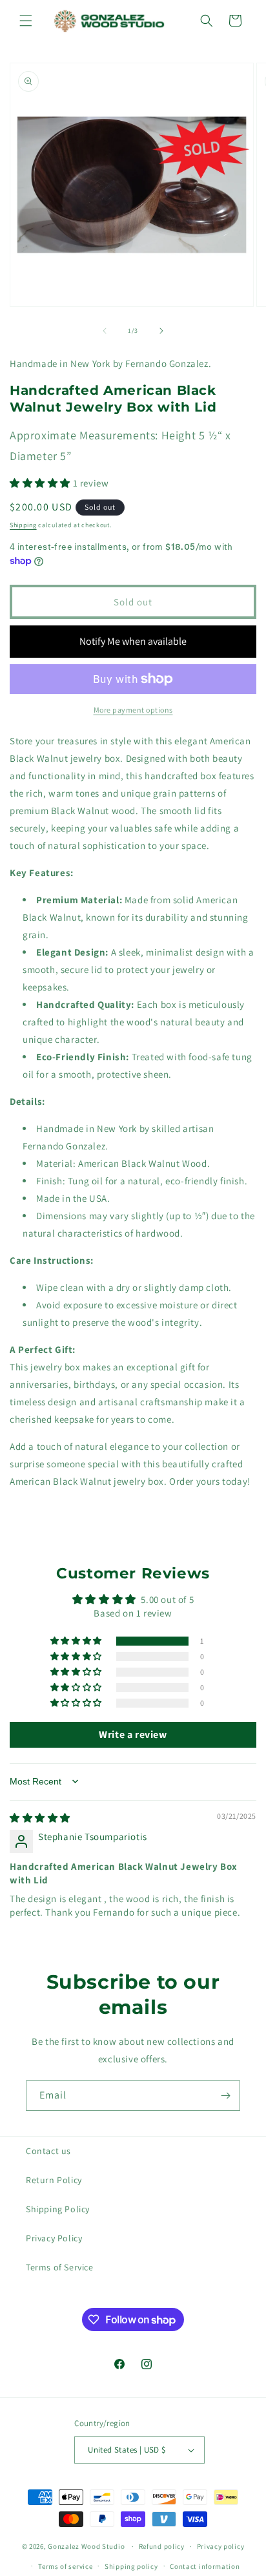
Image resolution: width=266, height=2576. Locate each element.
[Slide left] (105, 331)
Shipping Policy (58, 2209)
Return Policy (54, 2180)
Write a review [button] (133, 1734)
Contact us (48, 2151)
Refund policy (162, 2546)
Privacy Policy (54, 2238)
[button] (26, 21)
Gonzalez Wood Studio (86, 2546)
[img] (40, 1818)
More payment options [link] (133, 710)
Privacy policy (221, 2546)
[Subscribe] (225, 2096)
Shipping (23, 525)
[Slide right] (161, 331)
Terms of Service (60, 2267)
